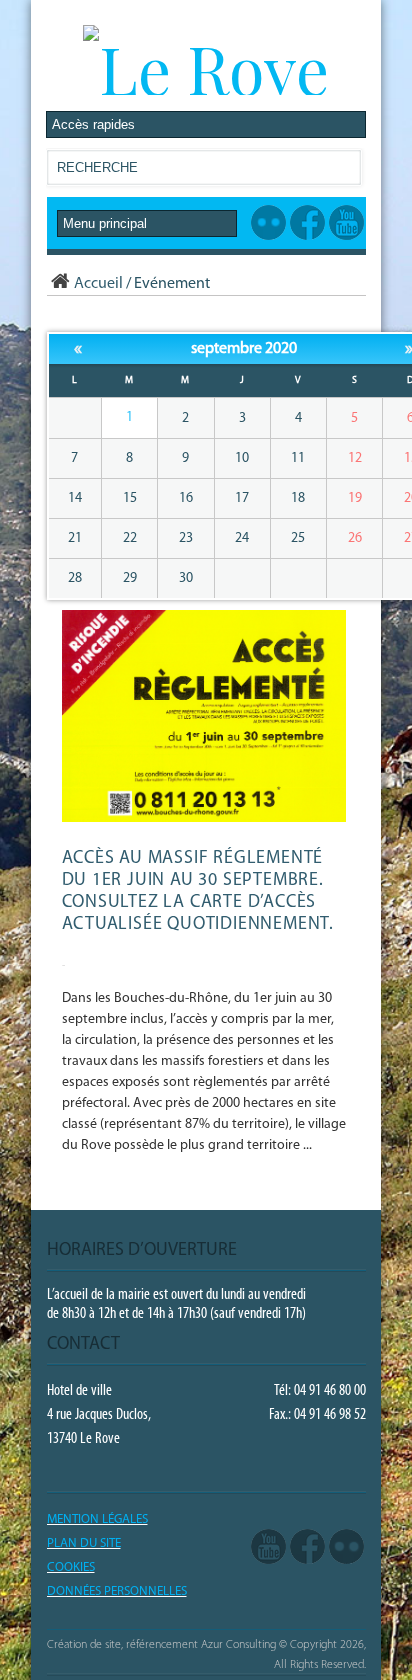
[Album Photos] (346, 1548)
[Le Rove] (206, 68)
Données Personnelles (117, 1591)
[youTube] (268, 1548)
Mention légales (97, 1519)
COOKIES (71, 1567)
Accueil (98, 284)
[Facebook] (307, 1548)
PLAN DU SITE (84, 1543)
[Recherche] (345, 171)
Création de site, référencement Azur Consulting (161, 1645)
